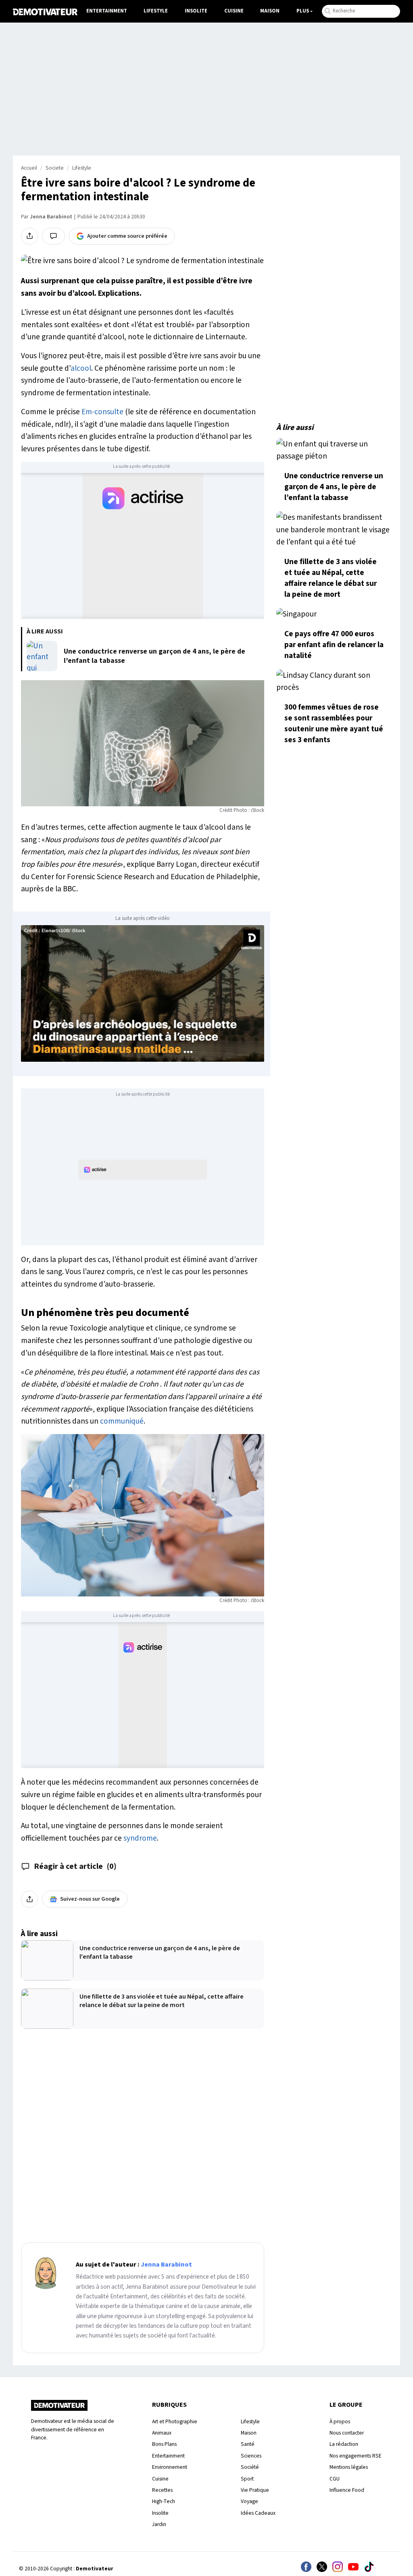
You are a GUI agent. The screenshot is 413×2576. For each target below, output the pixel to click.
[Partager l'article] (29, 236)
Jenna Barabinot (51, 217)
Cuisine (234, 11)
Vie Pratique (255, 2490)
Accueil (29, 168)
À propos (340, 2421)
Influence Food (347, 2490)
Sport (247, 2479)
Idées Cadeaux (258, 2513)
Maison (270, 11)
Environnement (170, 2467)
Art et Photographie (175, 2421)
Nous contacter (347, 2433)
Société (250, 2467)
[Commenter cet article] (53, 236)
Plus (303, 11)
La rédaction (344, 2444)
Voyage (249, 2501)
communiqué (122, 1421)
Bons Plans (164, 2444)
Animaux (162, 2433)
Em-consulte (102, 412)
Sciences (251, 2456)
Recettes (162, 2490)
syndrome (140, 1838)
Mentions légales (349, 2467)
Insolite (196, 11)
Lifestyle (156, 11)
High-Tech (164, 2501)
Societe (55, 168)
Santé (248, 2444)
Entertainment (107, 11)
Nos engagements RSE (356, 2456)
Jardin (159, 2524)
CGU (335, 2479)
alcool (81, 368)
